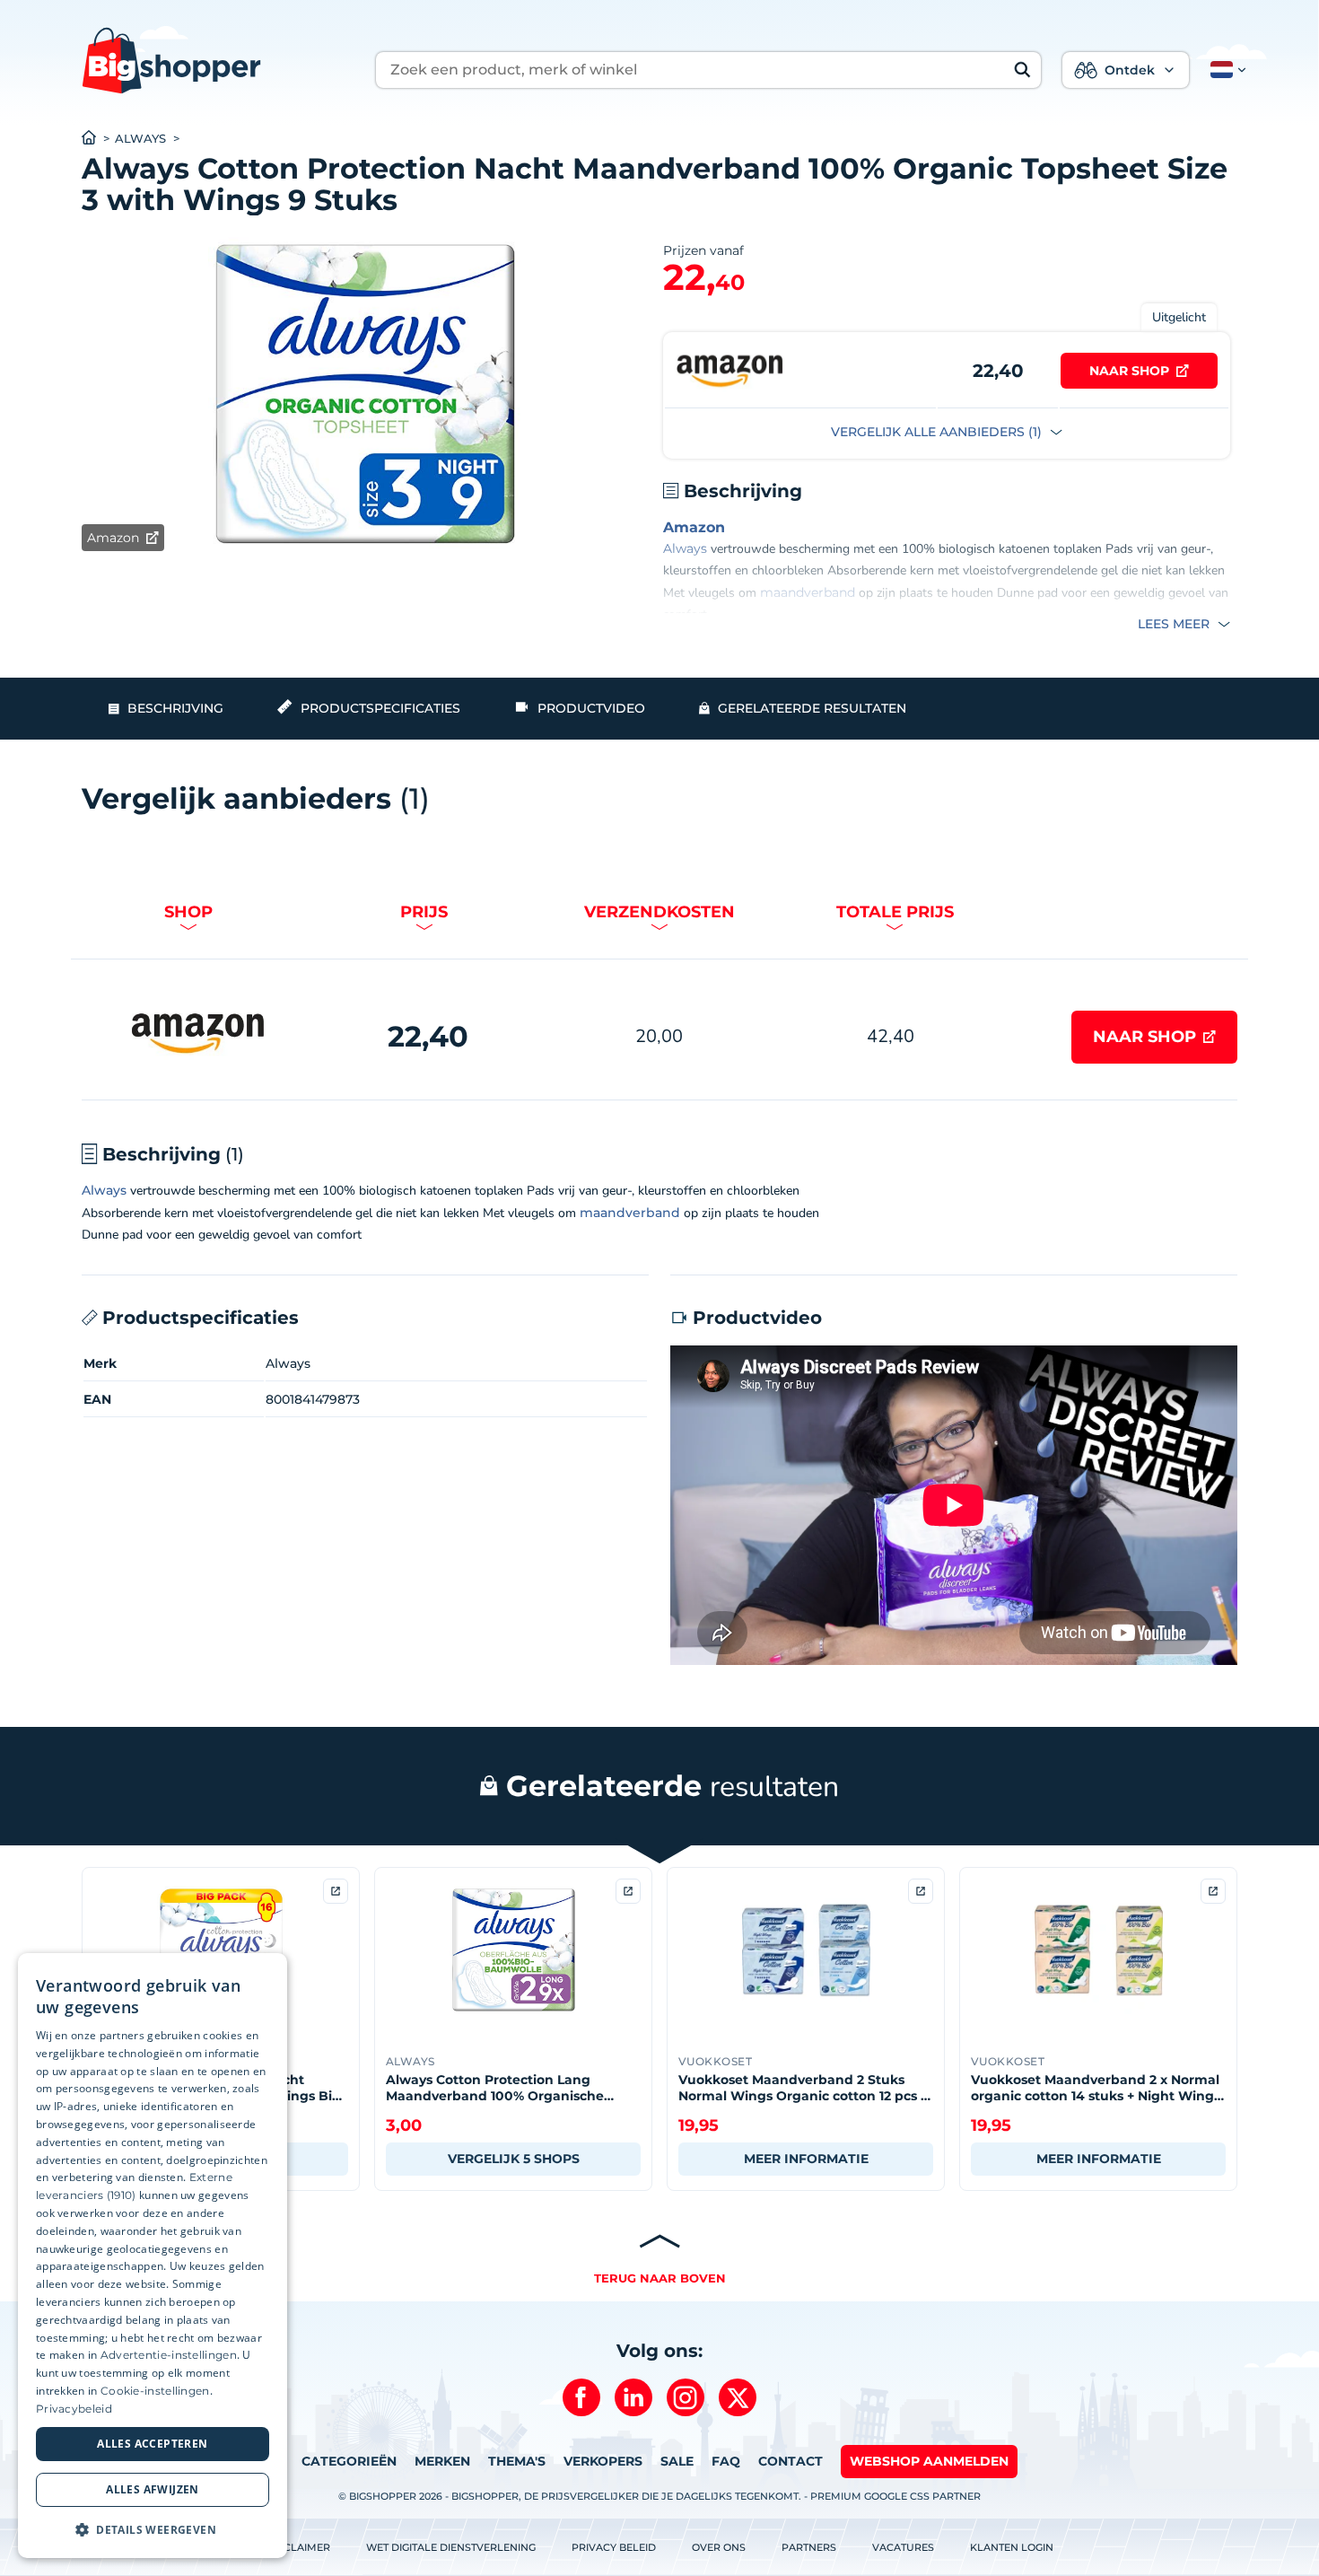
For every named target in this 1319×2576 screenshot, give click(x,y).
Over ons (719, 2547)
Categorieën (349, 2461)
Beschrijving (175, 708)
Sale (677, 2461)
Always (140, 139)
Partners (809, 2547)
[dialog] (153, 2256)
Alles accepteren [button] (152, 2444)
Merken (442, 2461)
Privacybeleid (74, 2409)
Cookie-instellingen (155, 2391)
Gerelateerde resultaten (812, 708)
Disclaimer (298, 2547)
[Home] (98, 139)
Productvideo (591, 708)
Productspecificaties (380, 708)
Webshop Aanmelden (929, 2461)
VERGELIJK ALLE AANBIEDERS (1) (938, 432)
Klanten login (1012, 2547)
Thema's (517, 2461)
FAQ (726, 2461)
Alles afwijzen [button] (153, 2489)
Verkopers (603, 2461)
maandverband (808, 592)
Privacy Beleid (614, 2547)
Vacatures (903, 2547)
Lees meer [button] (1175, 624)
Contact (791, 2461)
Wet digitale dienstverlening (451, 2547)
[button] (1225, 70)
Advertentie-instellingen (169, 2355)
